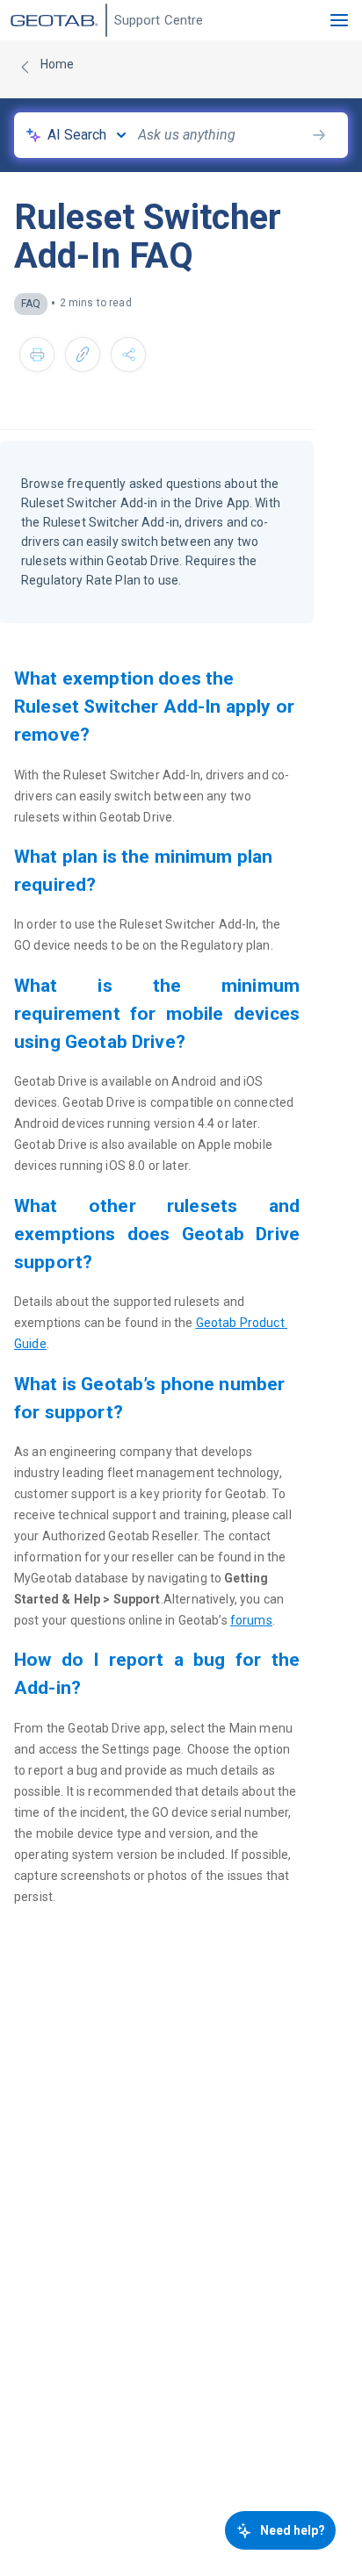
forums (251, 1620)
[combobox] (221, 135)
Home (58, 64)
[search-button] (319, 135)
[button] (37, 355)
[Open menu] (339, 20)
